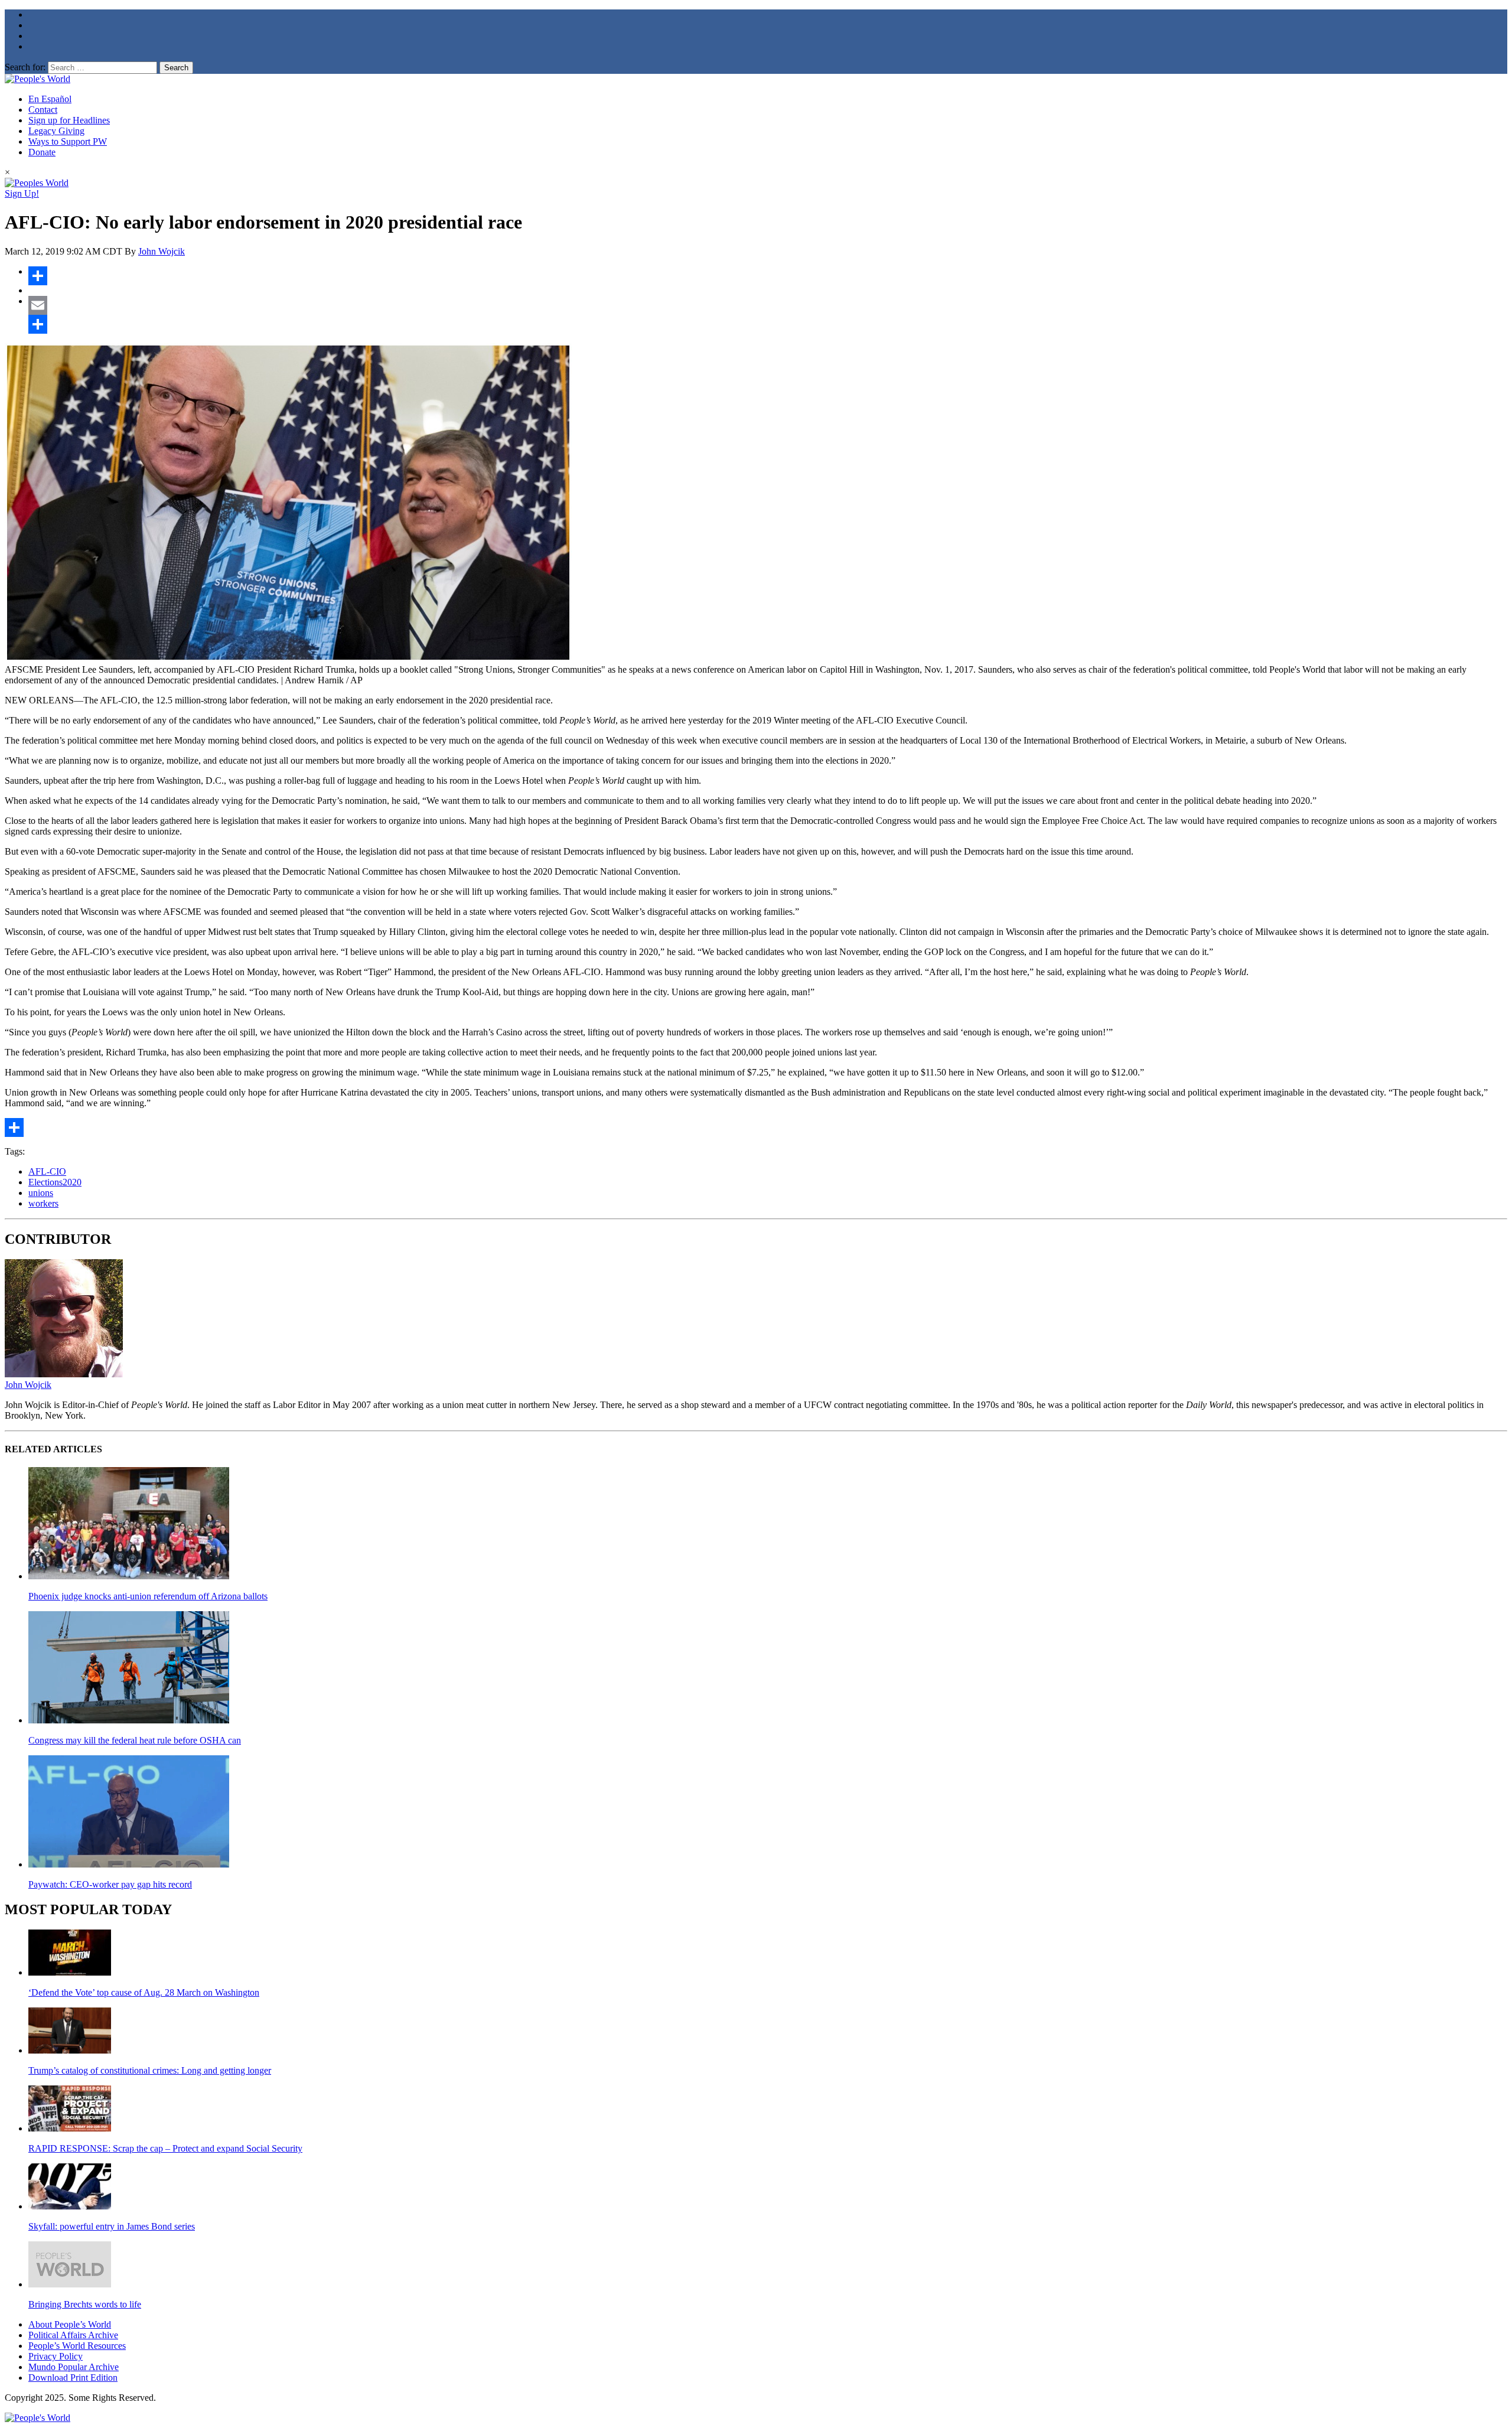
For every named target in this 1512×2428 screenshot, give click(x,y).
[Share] (768, 276)
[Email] (768, 305)
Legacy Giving (56, 131)
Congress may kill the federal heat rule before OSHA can (135, 1740)
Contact (43, 110)
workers (43, 1203)
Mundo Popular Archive (74, 2367)
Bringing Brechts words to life (85, 2304)
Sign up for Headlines (69, 120)
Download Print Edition (73, 2378)
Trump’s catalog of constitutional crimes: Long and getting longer (150, 2070)
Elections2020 (55, 1182)
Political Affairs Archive (73, 2335)
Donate (42, 152)
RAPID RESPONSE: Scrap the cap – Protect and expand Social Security (165, 2148)
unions (41, 1193)
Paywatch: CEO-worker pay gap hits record (110, 1884)
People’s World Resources (77, 2346)
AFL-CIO (47, 1171)
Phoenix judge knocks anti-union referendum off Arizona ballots (148, 1596)
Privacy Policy (56, 2356)
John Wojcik (162, 251)
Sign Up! (22, 193)
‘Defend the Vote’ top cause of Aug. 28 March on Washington (144, 1992)
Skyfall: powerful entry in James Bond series (112, 2226)
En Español (50, 99)
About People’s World (70, 2324)
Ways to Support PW (68, 141)
